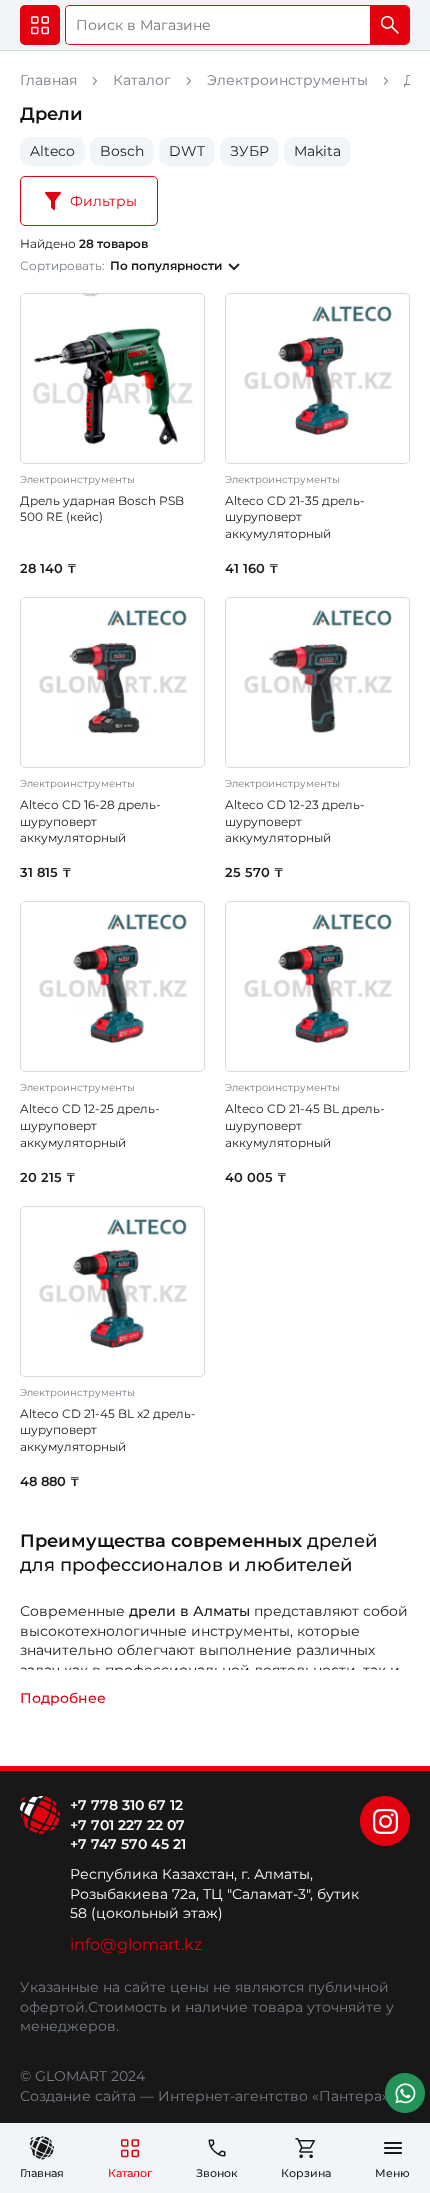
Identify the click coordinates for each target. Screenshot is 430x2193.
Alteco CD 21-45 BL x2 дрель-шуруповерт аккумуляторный (108, 1430)
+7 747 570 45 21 (128, 1844)
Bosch (122, 151)
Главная (48, 80)
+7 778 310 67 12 (126, 1805)
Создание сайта (78, 2096)
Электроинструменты (287, 80)
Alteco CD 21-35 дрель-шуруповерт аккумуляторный (295, 517)
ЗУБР (249, 151)
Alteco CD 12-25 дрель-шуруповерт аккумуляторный (90, 1125)
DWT (187, 151)
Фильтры (103, 201)
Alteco (52, 151)
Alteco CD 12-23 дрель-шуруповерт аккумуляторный (295, 821)
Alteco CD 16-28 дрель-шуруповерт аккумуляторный (90, 821)
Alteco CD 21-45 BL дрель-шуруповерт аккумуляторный (305, 1125)
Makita (317, 151)
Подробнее (63, 1698)
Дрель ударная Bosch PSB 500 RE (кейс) (102, 509)
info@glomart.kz (136, 1944)
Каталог (142, 80)
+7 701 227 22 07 (127, 1825)
